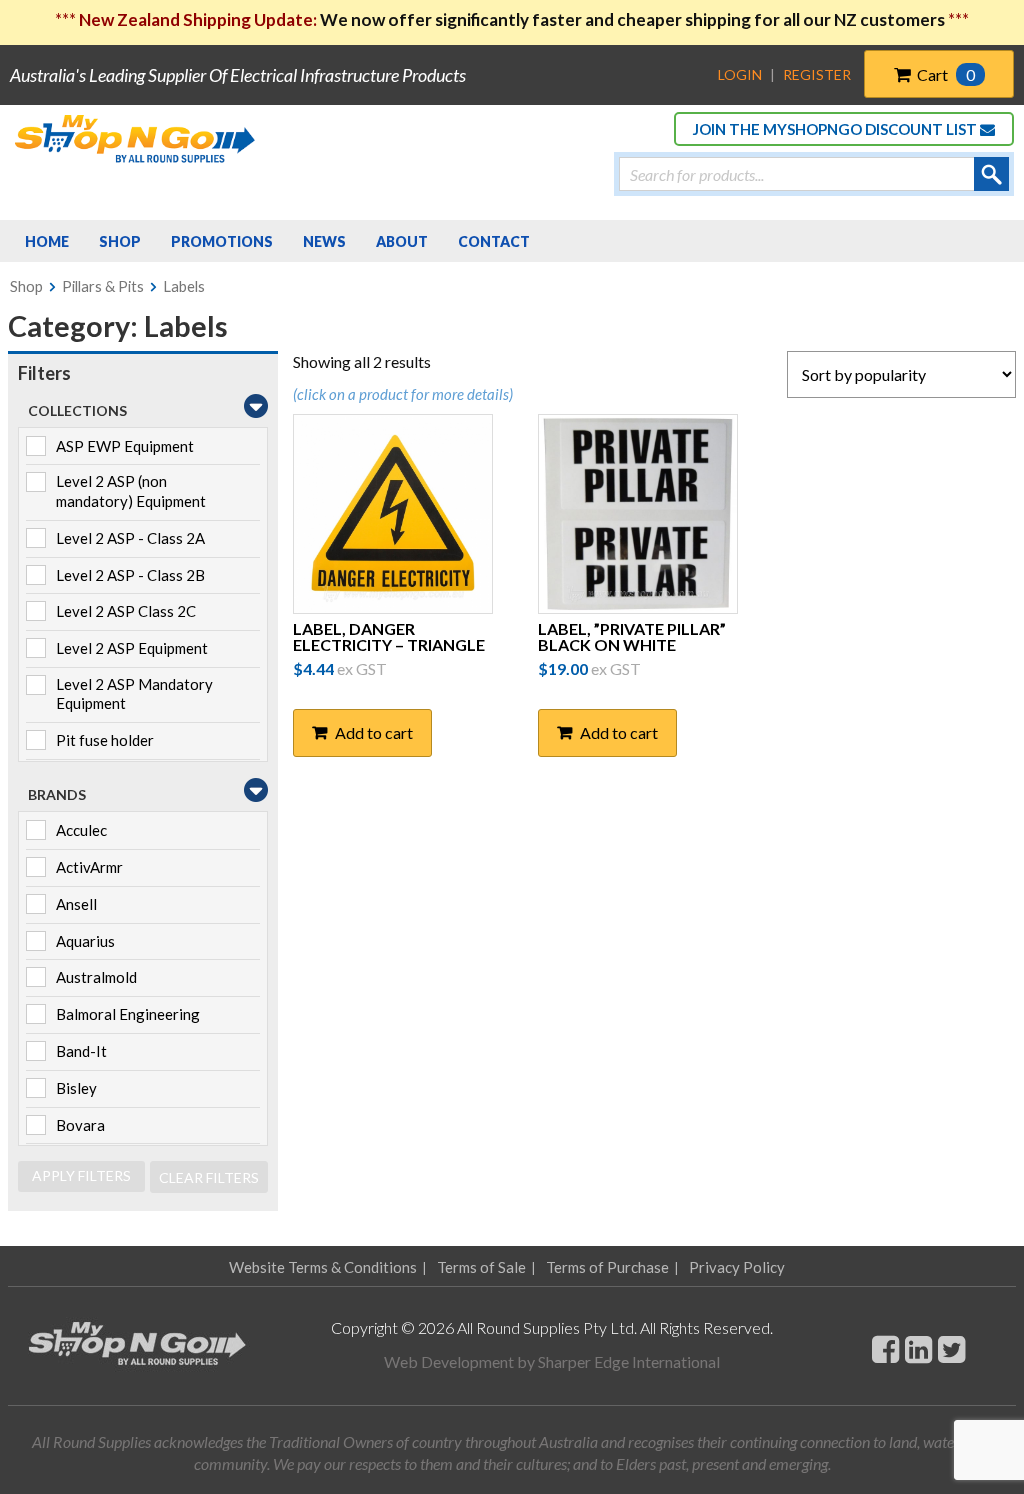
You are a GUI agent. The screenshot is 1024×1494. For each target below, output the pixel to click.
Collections (77, 410)
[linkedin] (918, 1348)
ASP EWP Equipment (125, 446)
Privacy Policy (737, 1267)
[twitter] (951, 1348)
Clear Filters (209, 1177)
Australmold (96, 977)
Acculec (81, 830)
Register (817, 74)
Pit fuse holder (105, 740)
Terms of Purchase (607, 1267)
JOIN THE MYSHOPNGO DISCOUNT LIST (836, 129)
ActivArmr (89, 867)
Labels (184, 286)
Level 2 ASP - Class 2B (130, 575)
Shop (26, 286)
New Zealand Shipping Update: (199, 19)
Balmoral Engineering (128, 1014)
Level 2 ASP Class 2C (126, 611)
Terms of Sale (481, 1267)
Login (740, 74)
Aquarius (85, 941)
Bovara (80, 1125)
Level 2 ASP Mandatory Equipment (134, 694)
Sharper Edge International (629, 1361)
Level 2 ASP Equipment (132, 648)
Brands (57, 794)
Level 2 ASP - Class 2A (130, 538)
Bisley (76, 1088)
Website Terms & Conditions (323, 1267)
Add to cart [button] (374, 732)
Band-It (81, 1051)
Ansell (76, 904)
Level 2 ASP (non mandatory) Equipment (131, 491)
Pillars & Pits (103, 286)
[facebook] (885, 1348)
